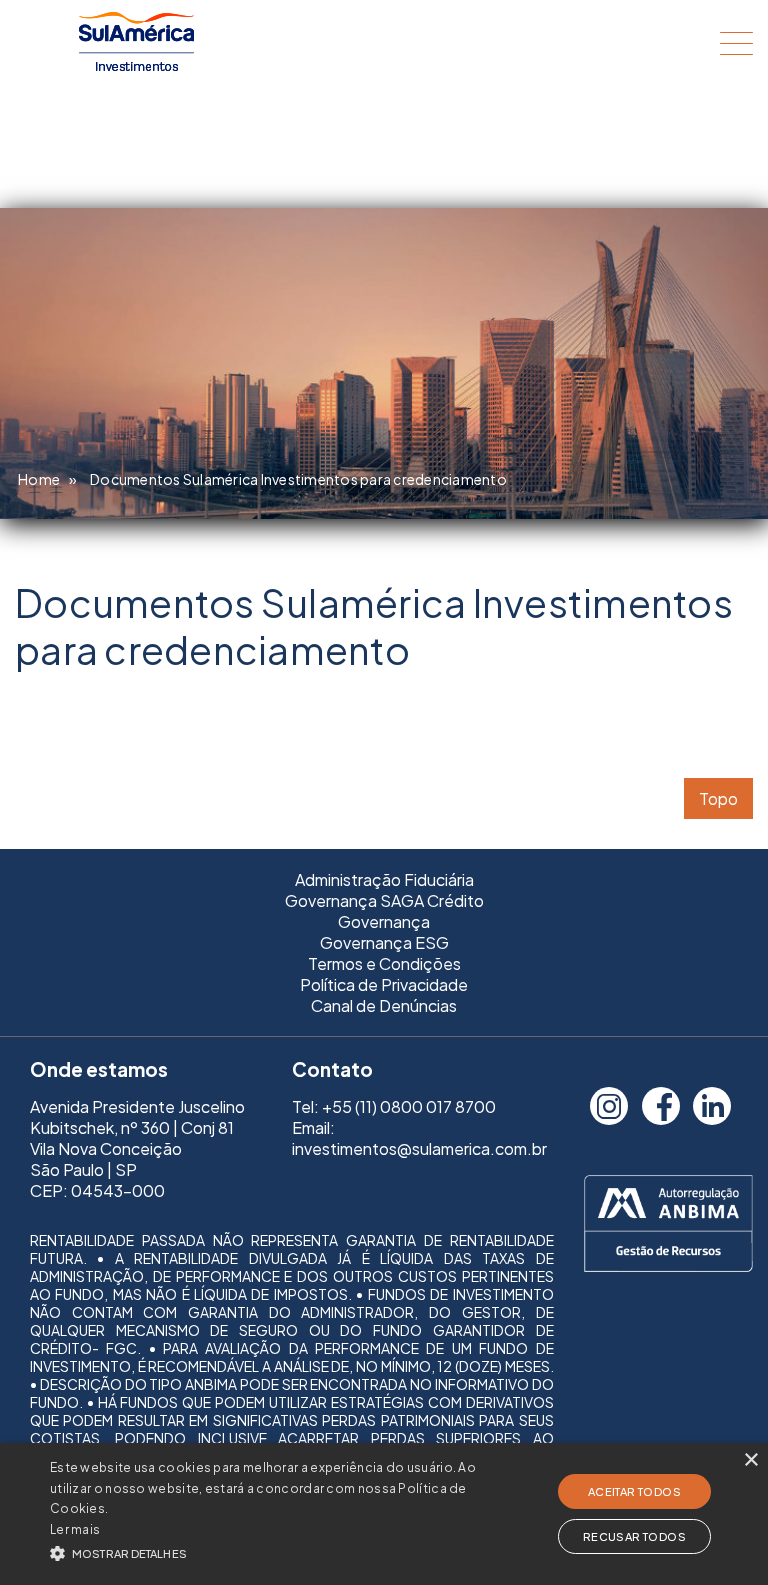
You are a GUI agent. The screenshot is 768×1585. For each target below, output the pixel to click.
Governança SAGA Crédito (384, 900)
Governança (384, 921)
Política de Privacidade (384, 984)
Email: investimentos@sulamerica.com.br (419, 1138)
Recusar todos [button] (634, 1536)
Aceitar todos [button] (634, 1491)
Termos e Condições (384, 963)
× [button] (750, 1460)
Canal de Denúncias (384, 1005)
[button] (267, 1551)
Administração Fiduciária (384, 879)
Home (39, 479)
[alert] (384, 1514)
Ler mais (75, 1529)
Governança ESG (384, 942)
